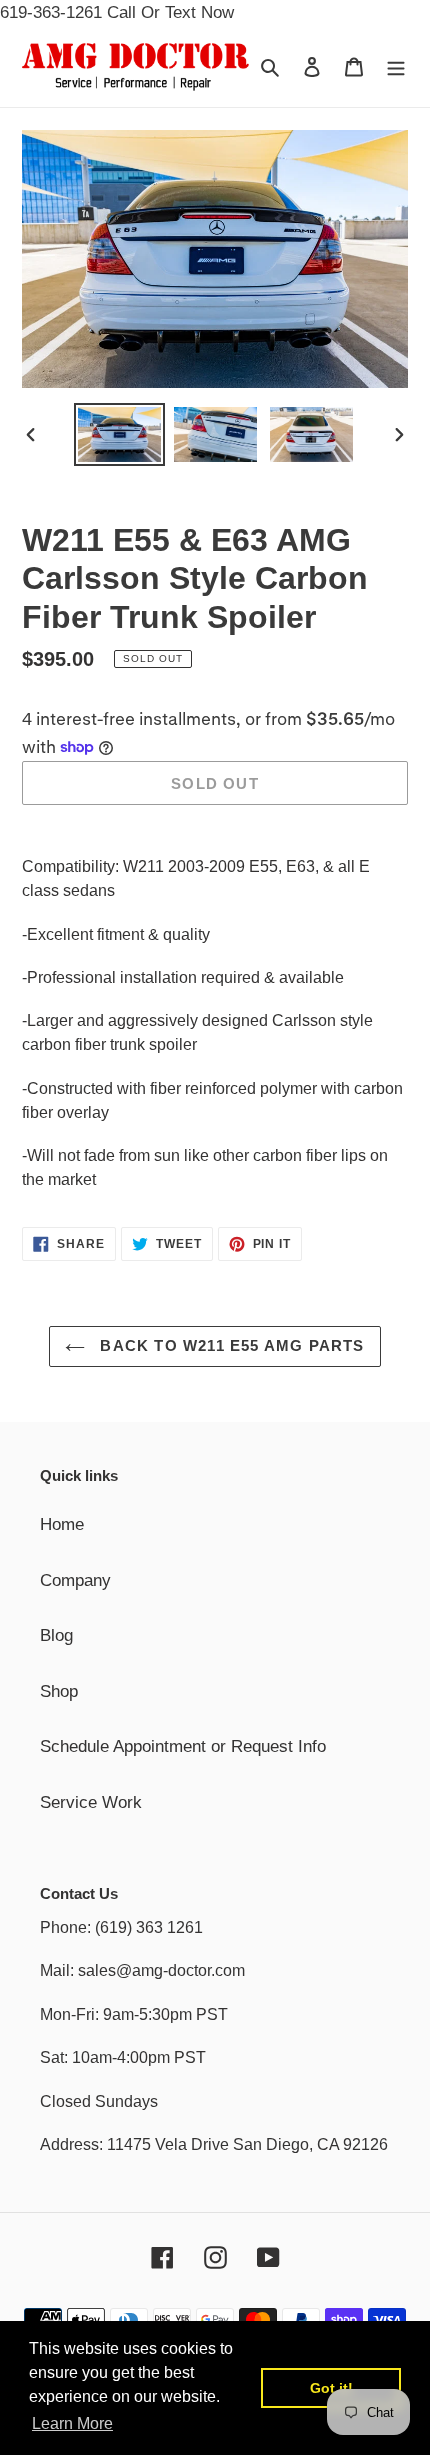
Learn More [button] (72, 2423)
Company (75, 1580)
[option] (120, 434)
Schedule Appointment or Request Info (183, 1746)
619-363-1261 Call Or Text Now (117, 12)
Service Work (91, 1802)
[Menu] (396, 67)
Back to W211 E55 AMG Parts (229, 1345)
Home (62, 1524)
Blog (56, 1635)
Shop (59, 1691)
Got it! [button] (331, 2388)
